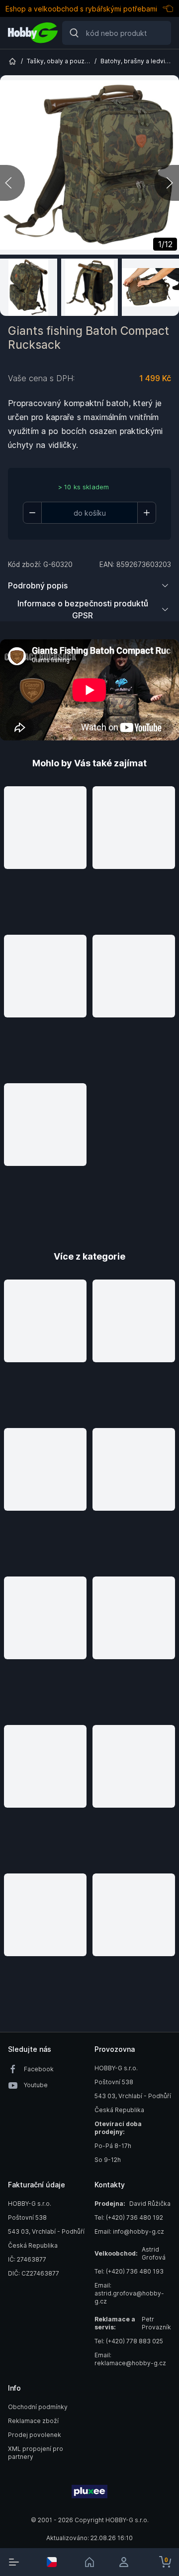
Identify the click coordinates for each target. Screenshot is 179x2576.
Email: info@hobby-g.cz (129, 2231)
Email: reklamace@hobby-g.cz (130, 2359)
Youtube (36, 2085)
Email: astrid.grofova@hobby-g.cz (129, 2293)
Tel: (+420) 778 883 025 (129, 2341)
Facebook (39, 2069)
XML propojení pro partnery (36, 2453)
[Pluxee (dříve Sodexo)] (89, 2492)
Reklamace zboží (33, 2421)
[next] (167, 183)
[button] (45, 856)
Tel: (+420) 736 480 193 (129, 2271)
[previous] (12, 183)
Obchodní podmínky (38, 2407)
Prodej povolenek (35, 2435)
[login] (127, 2562)
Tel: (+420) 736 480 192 (129, 2218)
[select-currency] (52, 2562)
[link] (89, 2562)
